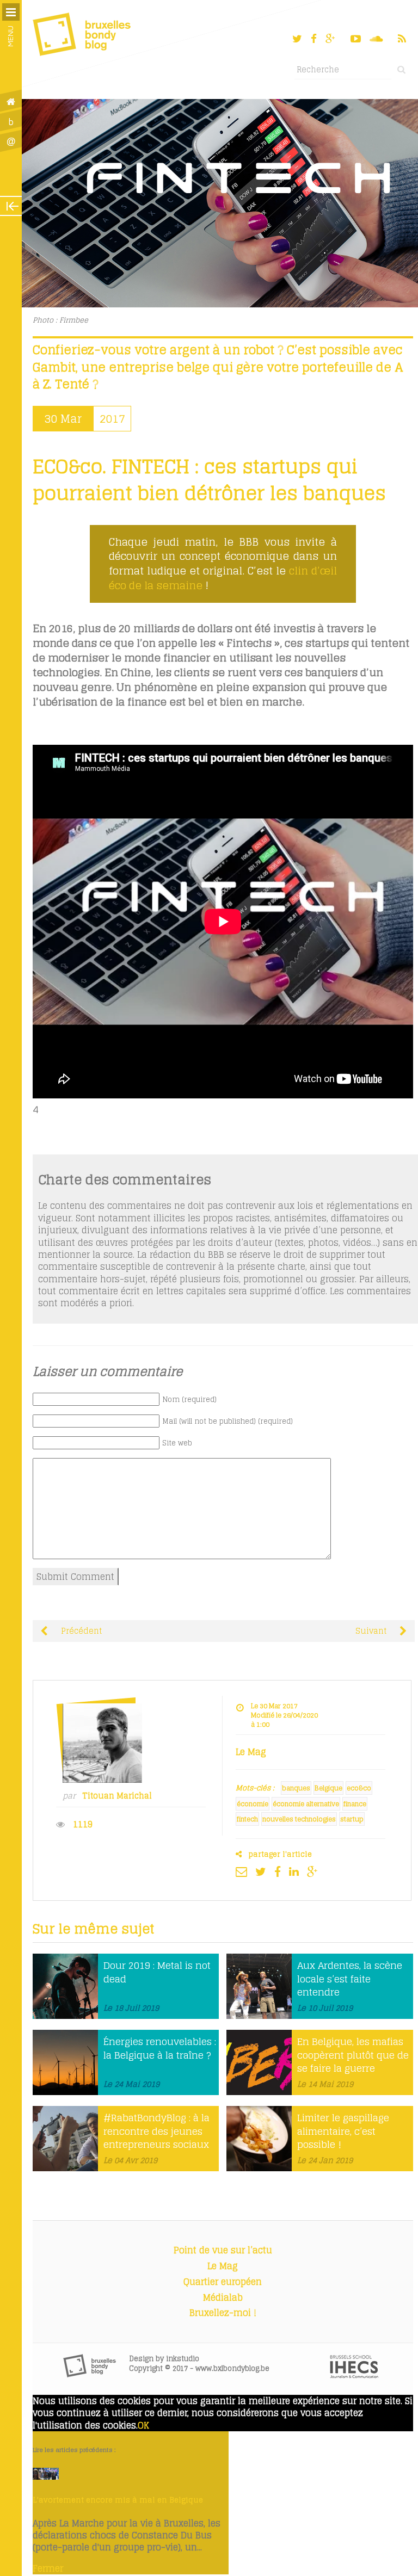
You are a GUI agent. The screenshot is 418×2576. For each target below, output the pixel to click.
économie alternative (306, 1804)
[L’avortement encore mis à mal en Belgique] (46, 2476)
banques (296, 1788)
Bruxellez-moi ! (223, 2313)
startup (352, 1819)
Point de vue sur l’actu (223, 2250)
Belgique (328, 1788)
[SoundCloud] (377, 39)
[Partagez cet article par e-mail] (244, 1871)
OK (143, 2425)
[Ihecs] (354, 2375)
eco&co (359, 1788)
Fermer (48, 2568)
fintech (247, 1819)
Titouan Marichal (117, 1796)
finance (355, 1804)
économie (253, 1804)
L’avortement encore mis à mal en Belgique (118, 2500)
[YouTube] (356, 39)
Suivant (372, 1631)
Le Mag (223, 2266)
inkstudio (183, 2359)
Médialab (223, 2297)
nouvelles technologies (299, 1819)
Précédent (80, 1631)
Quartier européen (223, 2282)
